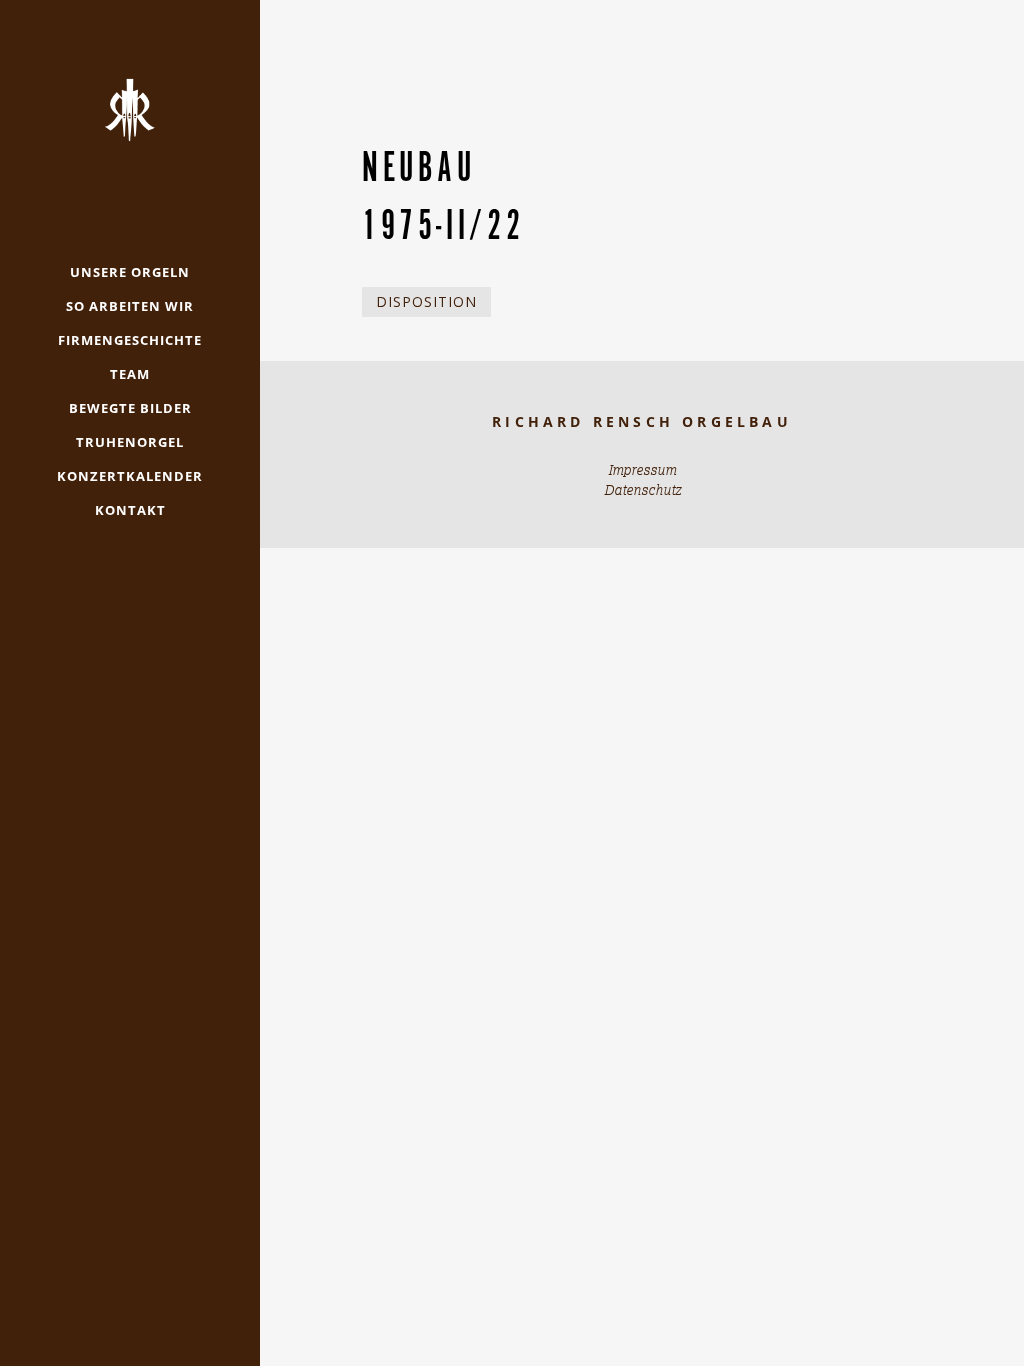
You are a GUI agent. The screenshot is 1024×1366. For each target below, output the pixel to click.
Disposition (426, 301)
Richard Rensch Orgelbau (642, 421)
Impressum (642, 470)
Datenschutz (642, 490)
